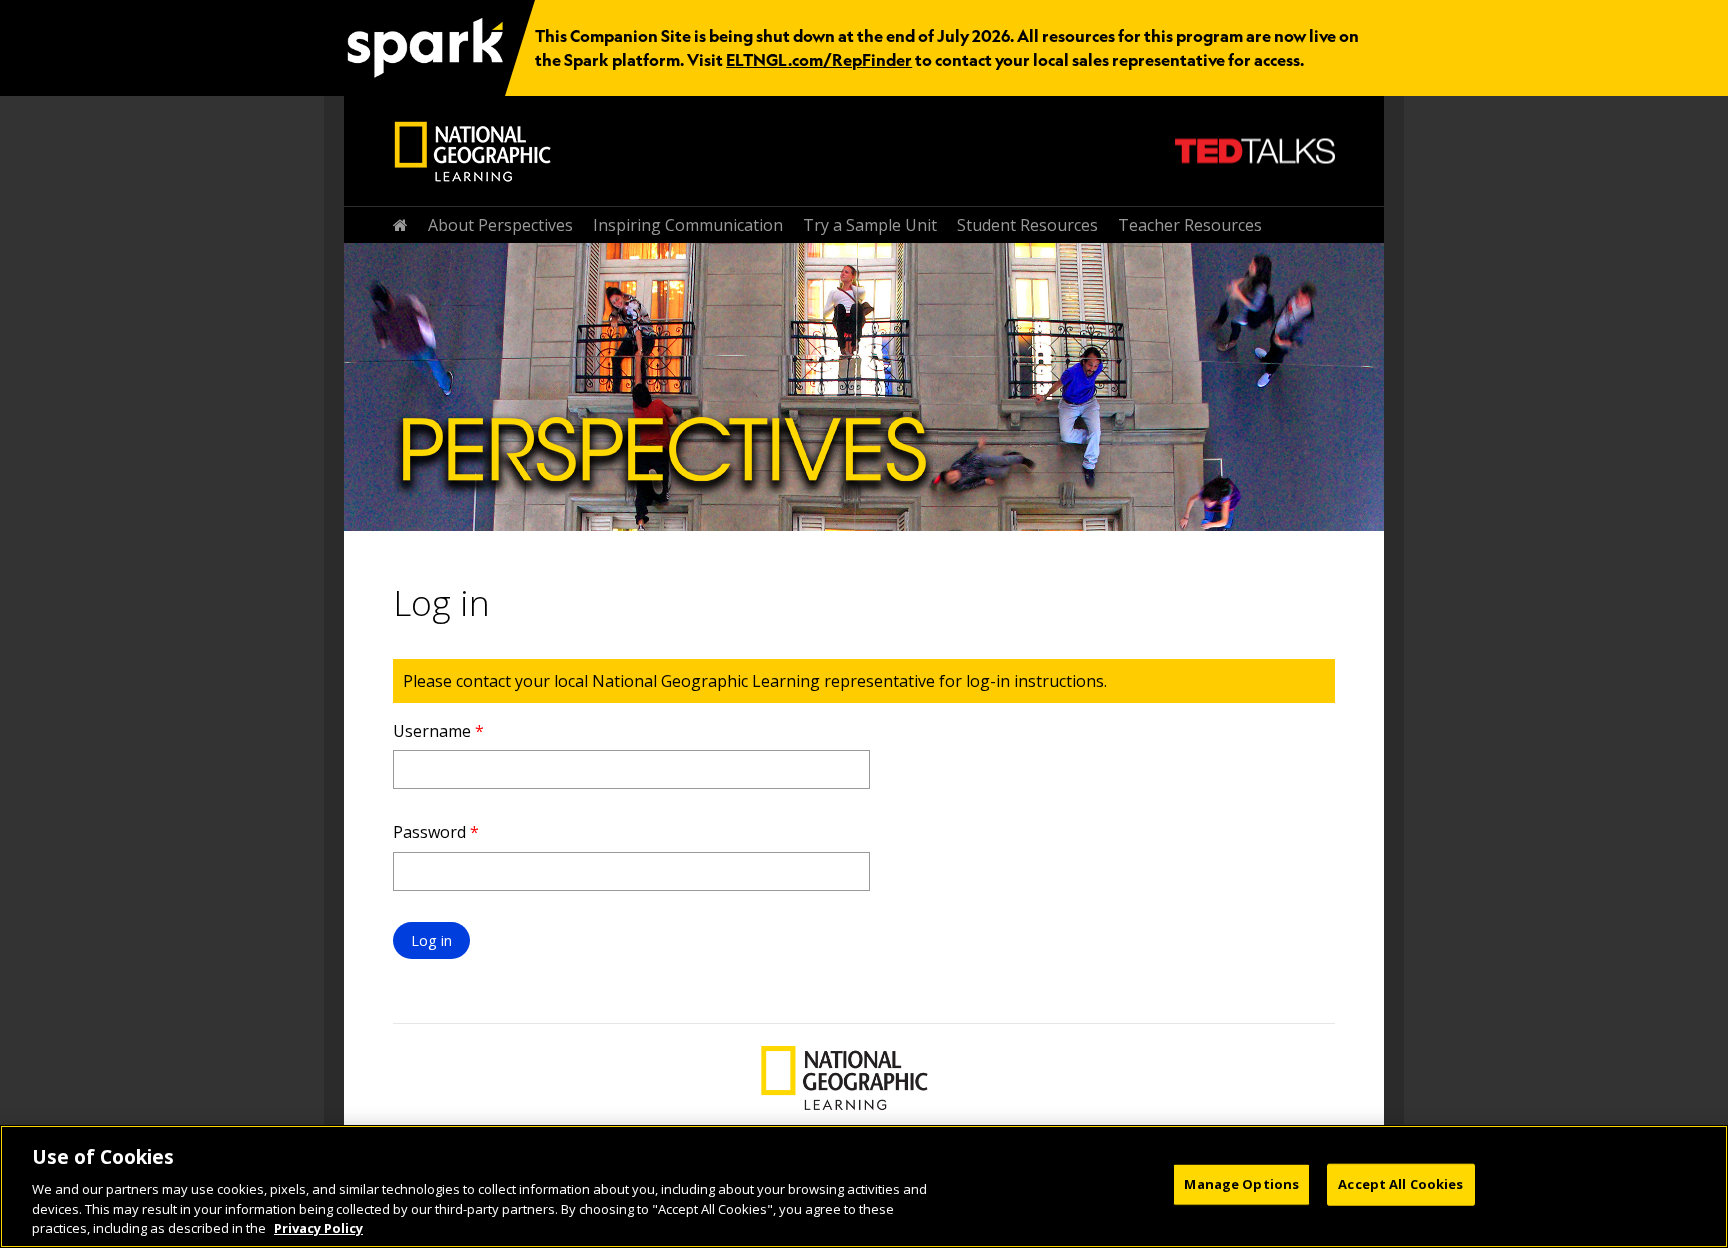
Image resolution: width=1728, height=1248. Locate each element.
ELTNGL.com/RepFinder (819, 60)
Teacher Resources (1190, 225)
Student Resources (1027, 225)
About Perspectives (500, 225)
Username (438, 731)
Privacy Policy (318, 1227)
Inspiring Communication (688, 225)
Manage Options (1241, 1184)
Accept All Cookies (1400, 1184)
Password (436, 832)
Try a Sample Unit (870, 225)
